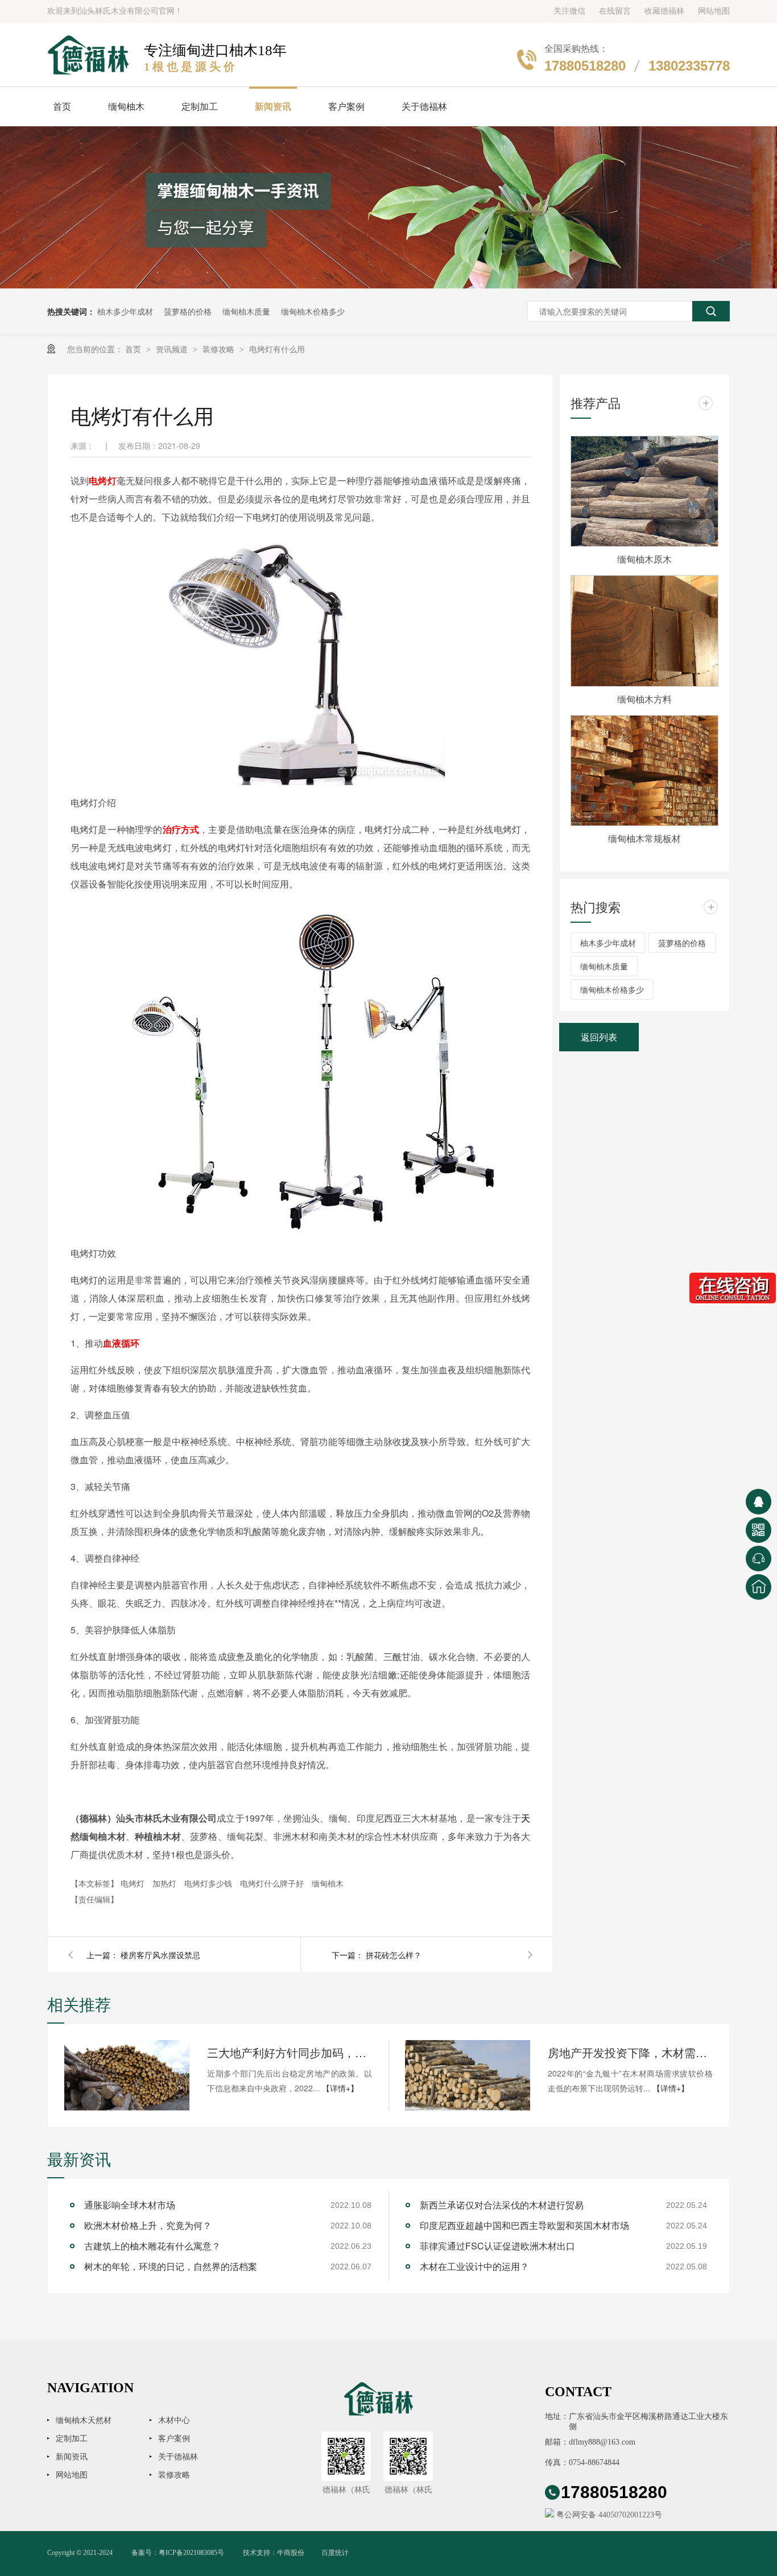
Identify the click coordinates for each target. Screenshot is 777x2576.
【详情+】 (340, 2088)
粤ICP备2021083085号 (191, 2553)
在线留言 (615, 11)
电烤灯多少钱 (209, 1883)
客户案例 (346, 107)
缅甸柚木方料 (644, 699)
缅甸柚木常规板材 (644, 838)
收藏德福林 (664, 11)
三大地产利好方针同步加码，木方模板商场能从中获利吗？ (290, 2052)
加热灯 (166, 1883)
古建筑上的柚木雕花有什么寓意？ (152, 2246)
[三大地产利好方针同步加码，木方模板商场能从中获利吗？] (127, 2075)
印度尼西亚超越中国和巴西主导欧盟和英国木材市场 (524, 2225)
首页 (62, 107)
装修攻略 (220, 349)
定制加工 (200, 107)
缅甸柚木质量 (246, 311)
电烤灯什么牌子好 (273, 1883)
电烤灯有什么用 (277, 349)
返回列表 (599, 1037)
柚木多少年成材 (125, 311)
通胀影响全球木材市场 (130, 2205)
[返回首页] (759, 1587)
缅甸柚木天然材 (84, 2420)
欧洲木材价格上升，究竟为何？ (148, 2225)
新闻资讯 (273, 107)
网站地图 (714, 11)
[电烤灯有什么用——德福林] (90, 55)
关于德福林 (424, 107)
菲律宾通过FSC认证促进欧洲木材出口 (497, 2246)
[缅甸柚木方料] (644, 631)
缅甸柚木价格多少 (313, 311)
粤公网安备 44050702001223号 (608, 2515)
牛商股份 (291, 2553)
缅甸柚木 (126, 107)
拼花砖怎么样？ (394, 1955)
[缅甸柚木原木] (644, 492)
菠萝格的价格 (188, 311)
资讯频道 (173, 349)
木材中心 (174, 2420)
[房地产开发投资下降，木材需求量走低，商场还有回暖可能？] (468, 2075)
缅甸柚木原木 (644, 559)
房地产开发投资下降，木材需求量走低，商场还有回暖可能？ (630, 2052)
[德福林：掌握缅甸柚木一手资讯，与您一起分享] (388, 207)
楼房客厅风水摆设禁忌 (160, 1955)
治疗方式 (181, 829)
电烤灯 (103, 480)
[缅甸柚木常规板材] (644, 771)
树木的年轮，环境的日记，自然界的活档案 (171, 2266)
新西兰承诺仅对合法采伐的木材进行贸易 (502, 2205)
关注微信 (569, 11)
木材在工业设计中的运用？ (474, 2266)
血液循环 (121, 1343)
